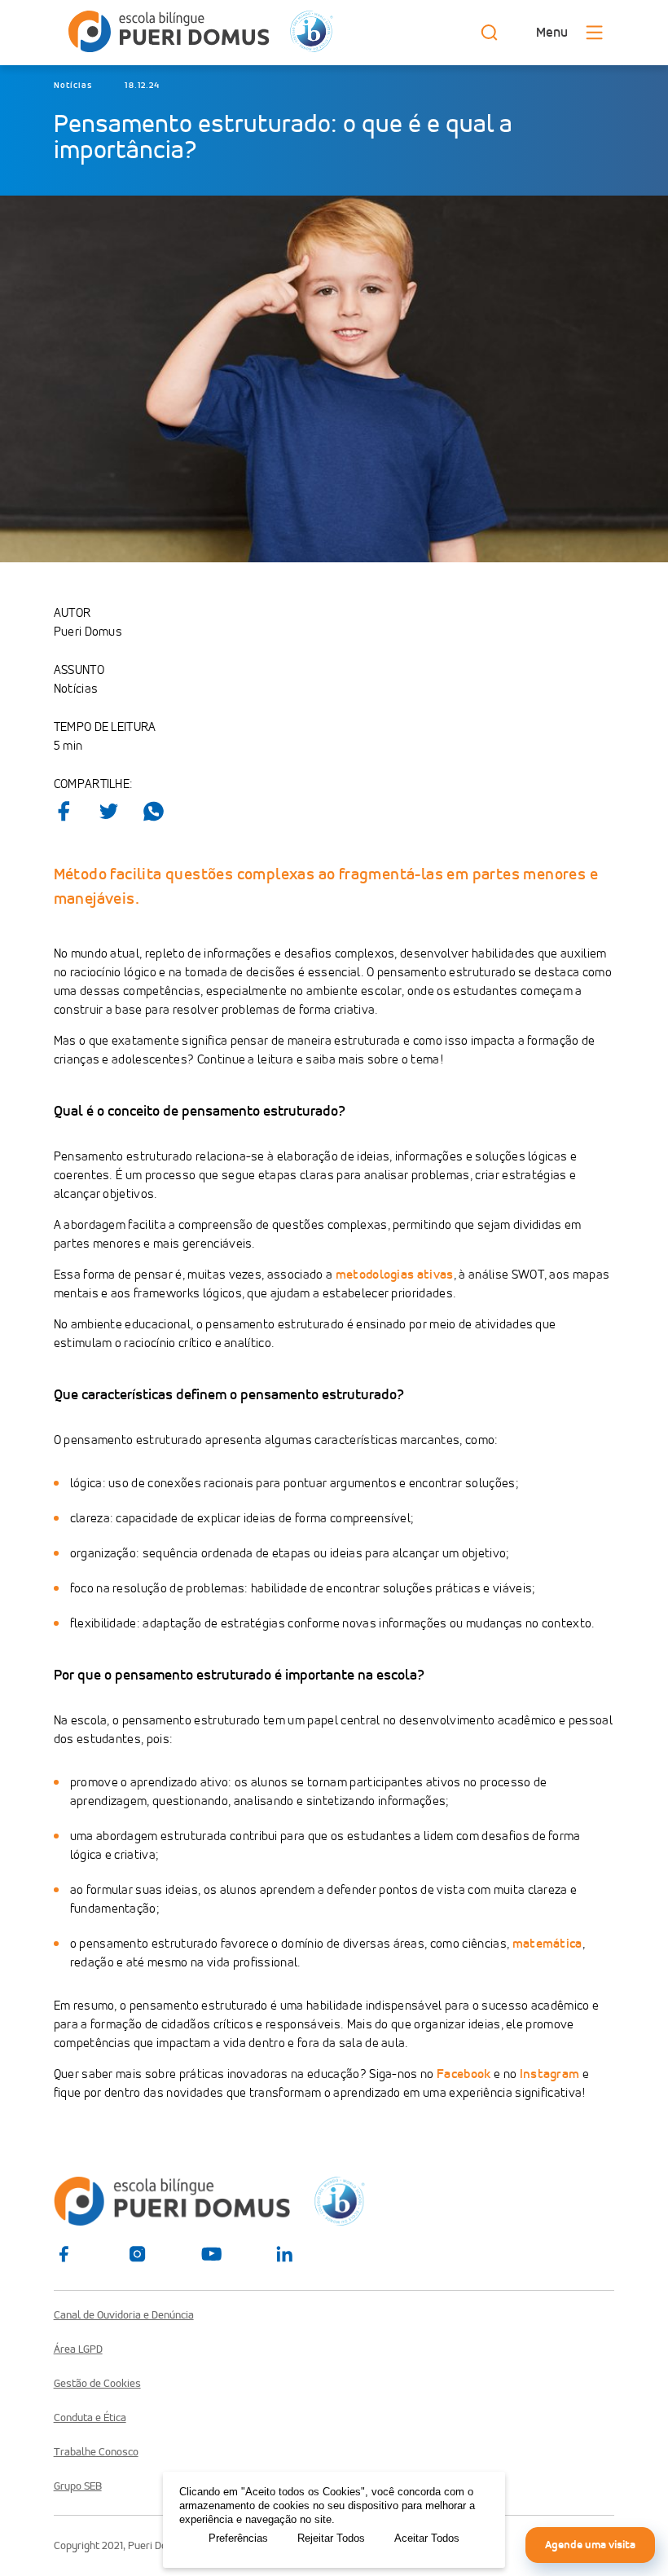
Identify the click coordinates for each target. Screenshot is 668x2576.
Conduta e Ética (90, 2418)
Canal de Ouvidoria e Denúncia (124, 2315)
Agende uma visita (590, 2545)
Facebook (464, 2074)
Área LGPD (78, 2349)
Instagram (550, 2074)
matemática (547, 1943)
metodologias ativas (395, 1274)
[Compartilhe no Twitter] (109, 811)
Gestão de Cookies (97, 2384)
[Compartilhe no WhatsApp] (154, 811)
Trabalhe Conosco (96, 2452)
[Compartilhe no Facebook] (64, 811)
